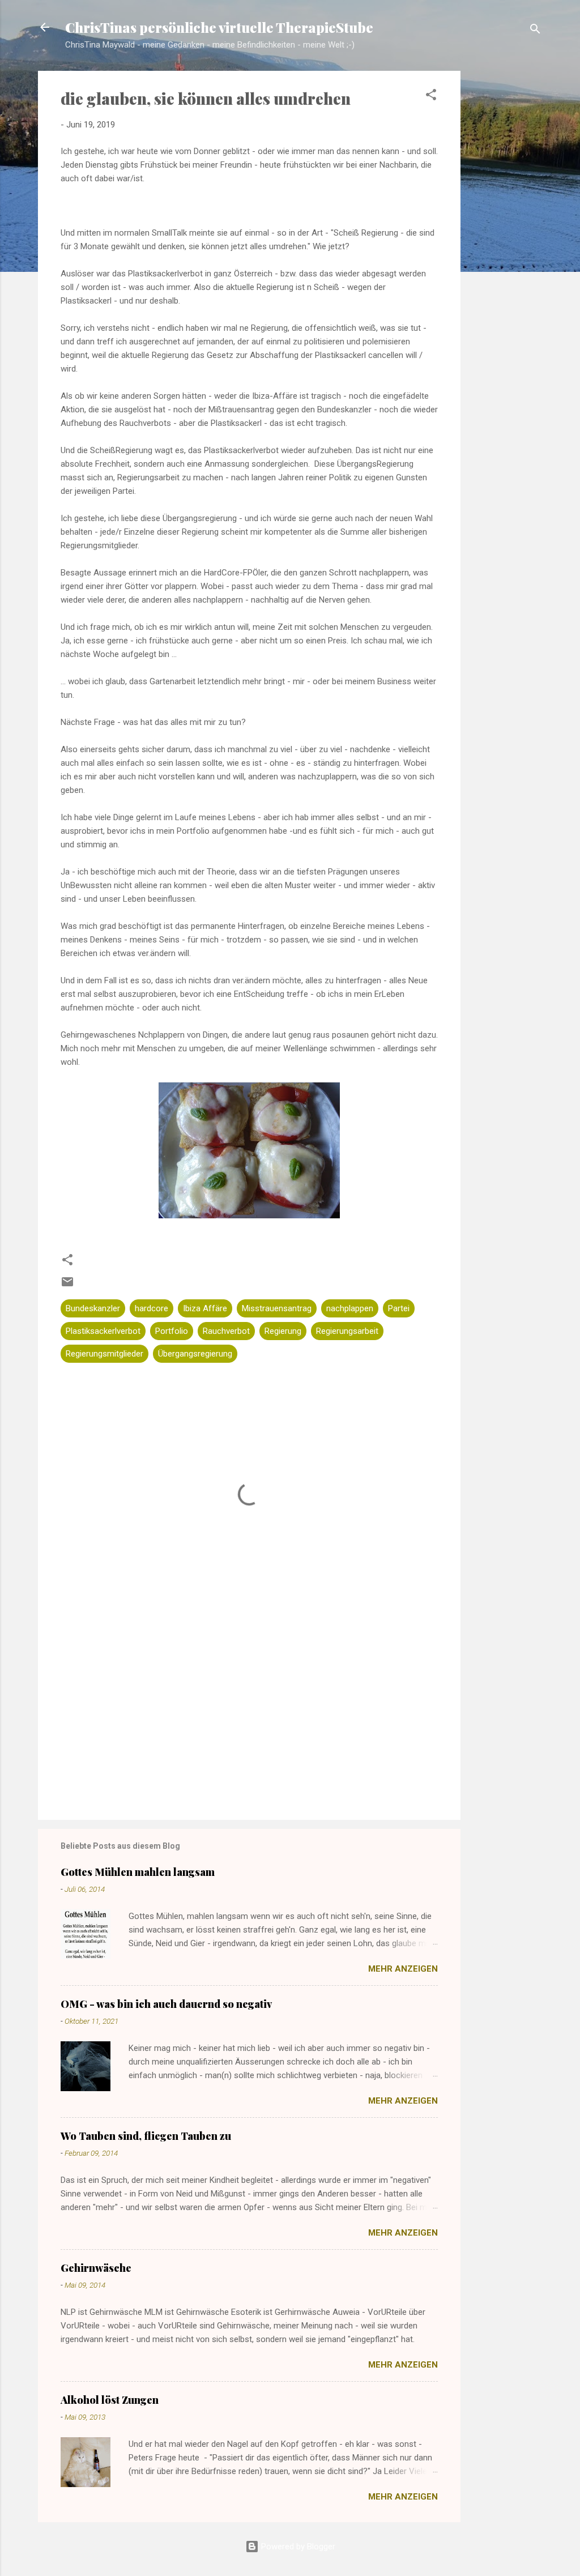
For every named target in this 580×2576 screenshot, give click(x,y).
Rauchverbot (226, 1331)
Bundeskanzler (93, 1308)
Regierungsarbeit (347, 1331)
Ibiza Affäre (205, 1308)
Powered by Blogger (297, 2547)
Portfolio (172, 1331)
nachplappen (350, 1308)
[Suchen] (535, 31)
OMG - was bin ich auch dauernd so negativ (166, 2004)
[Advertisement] (506, 250)
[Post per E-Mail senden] (67, 1286)
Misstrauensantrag (277, 1308)
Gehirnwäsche (96, 2268)
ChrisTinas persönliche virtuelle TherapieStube (219, 27)
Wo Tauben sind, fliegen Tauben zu (146, 2136)
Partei (399, 1308)
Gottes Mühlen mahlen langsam (138, 1872)
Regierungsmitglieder (105, 1354)
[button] (431, 97)
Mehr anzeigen (403, 1969)
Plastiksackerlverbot (103, 1331)
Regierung (283, 1331)
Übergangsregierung (195, 1354)
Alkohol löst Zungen (110, 2400)
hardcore (152, 1308)
